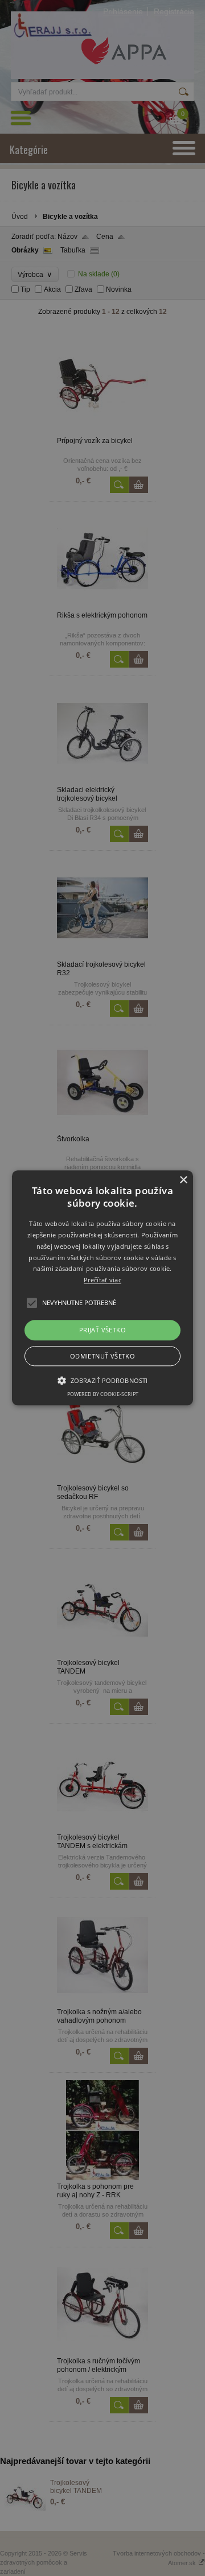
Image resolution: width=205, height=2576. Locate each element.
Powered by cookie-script (103, 1395)
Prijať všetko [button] (102, 1330)
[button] (102, 1288)
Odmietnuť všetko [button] (102, 1357)
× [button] (183, 1180)
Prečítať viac (102, 1280)
